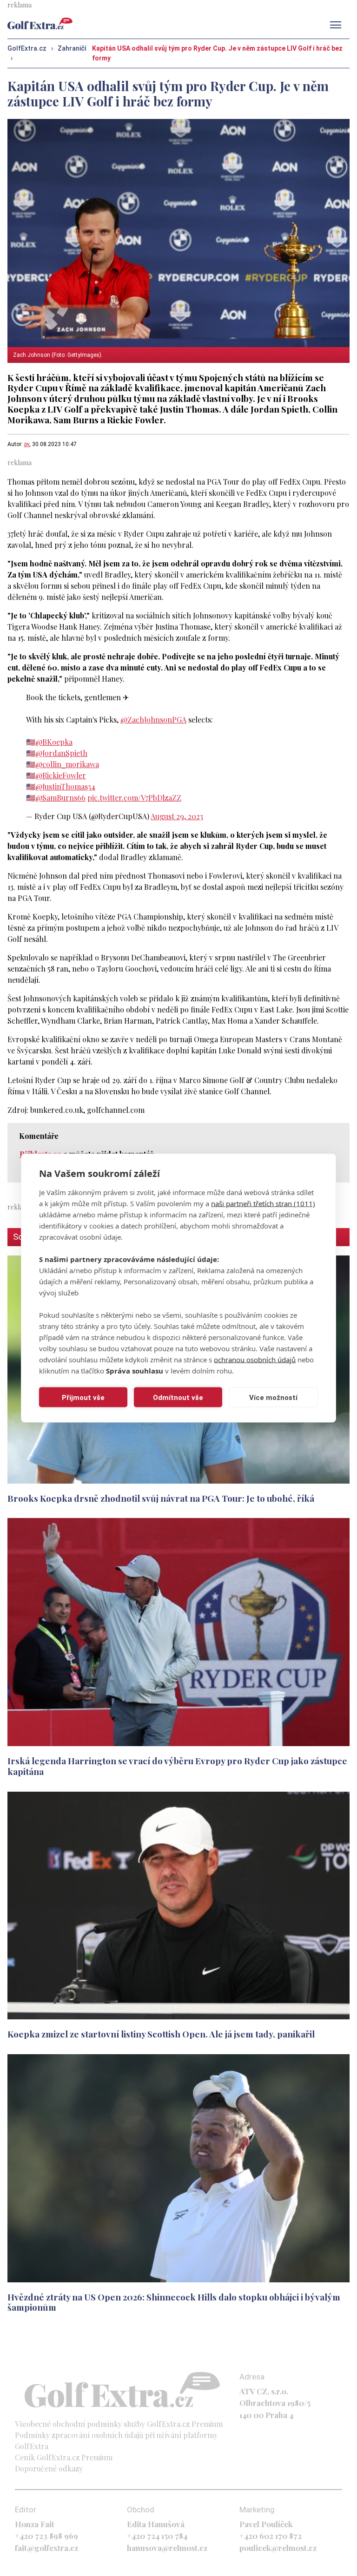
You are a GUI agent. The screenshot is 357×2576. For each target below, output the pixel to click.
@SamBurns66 (60, 798)
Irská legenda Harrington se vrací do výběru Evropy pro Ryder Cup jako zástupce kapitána (177, 1766)
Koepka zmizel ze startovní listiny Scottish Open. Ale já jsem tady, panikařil (161, 2034)
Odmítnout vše (178, 1397)
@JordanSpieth (61, 753)
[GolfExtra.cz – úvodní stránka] (40, 23)
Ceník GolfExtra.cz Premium (64, 2457)
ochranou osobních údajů (255, 1360)
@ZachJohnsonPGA (153, 720)
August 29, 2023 (177, 816)
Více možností (273, 1397)
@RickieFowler (61, 775)
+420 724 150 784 (157, 2536)
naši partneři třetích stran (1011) (263, 1203)
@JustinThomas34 (65, 786)
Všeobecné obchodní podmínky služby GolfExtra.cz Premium (119, 2424)
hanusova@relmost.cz (167, 2548)
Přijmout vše (83, 1397)
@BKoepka (54, 742)
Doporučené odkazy (49, 2468)
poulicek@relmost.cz (278, 2548)
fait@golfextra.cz (46, 2548)
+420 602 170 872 (271, 2536)
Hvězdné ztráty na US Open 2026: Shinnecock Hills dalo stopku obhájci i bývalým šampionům (174, 2302)
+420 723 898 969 (46, 2536)
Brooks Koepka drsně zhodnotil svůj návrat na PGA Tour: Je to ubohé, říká (161, 1498)
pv (27, 444)
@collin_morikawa (67, 764)
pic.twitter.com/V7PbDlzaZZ (134, 798)
